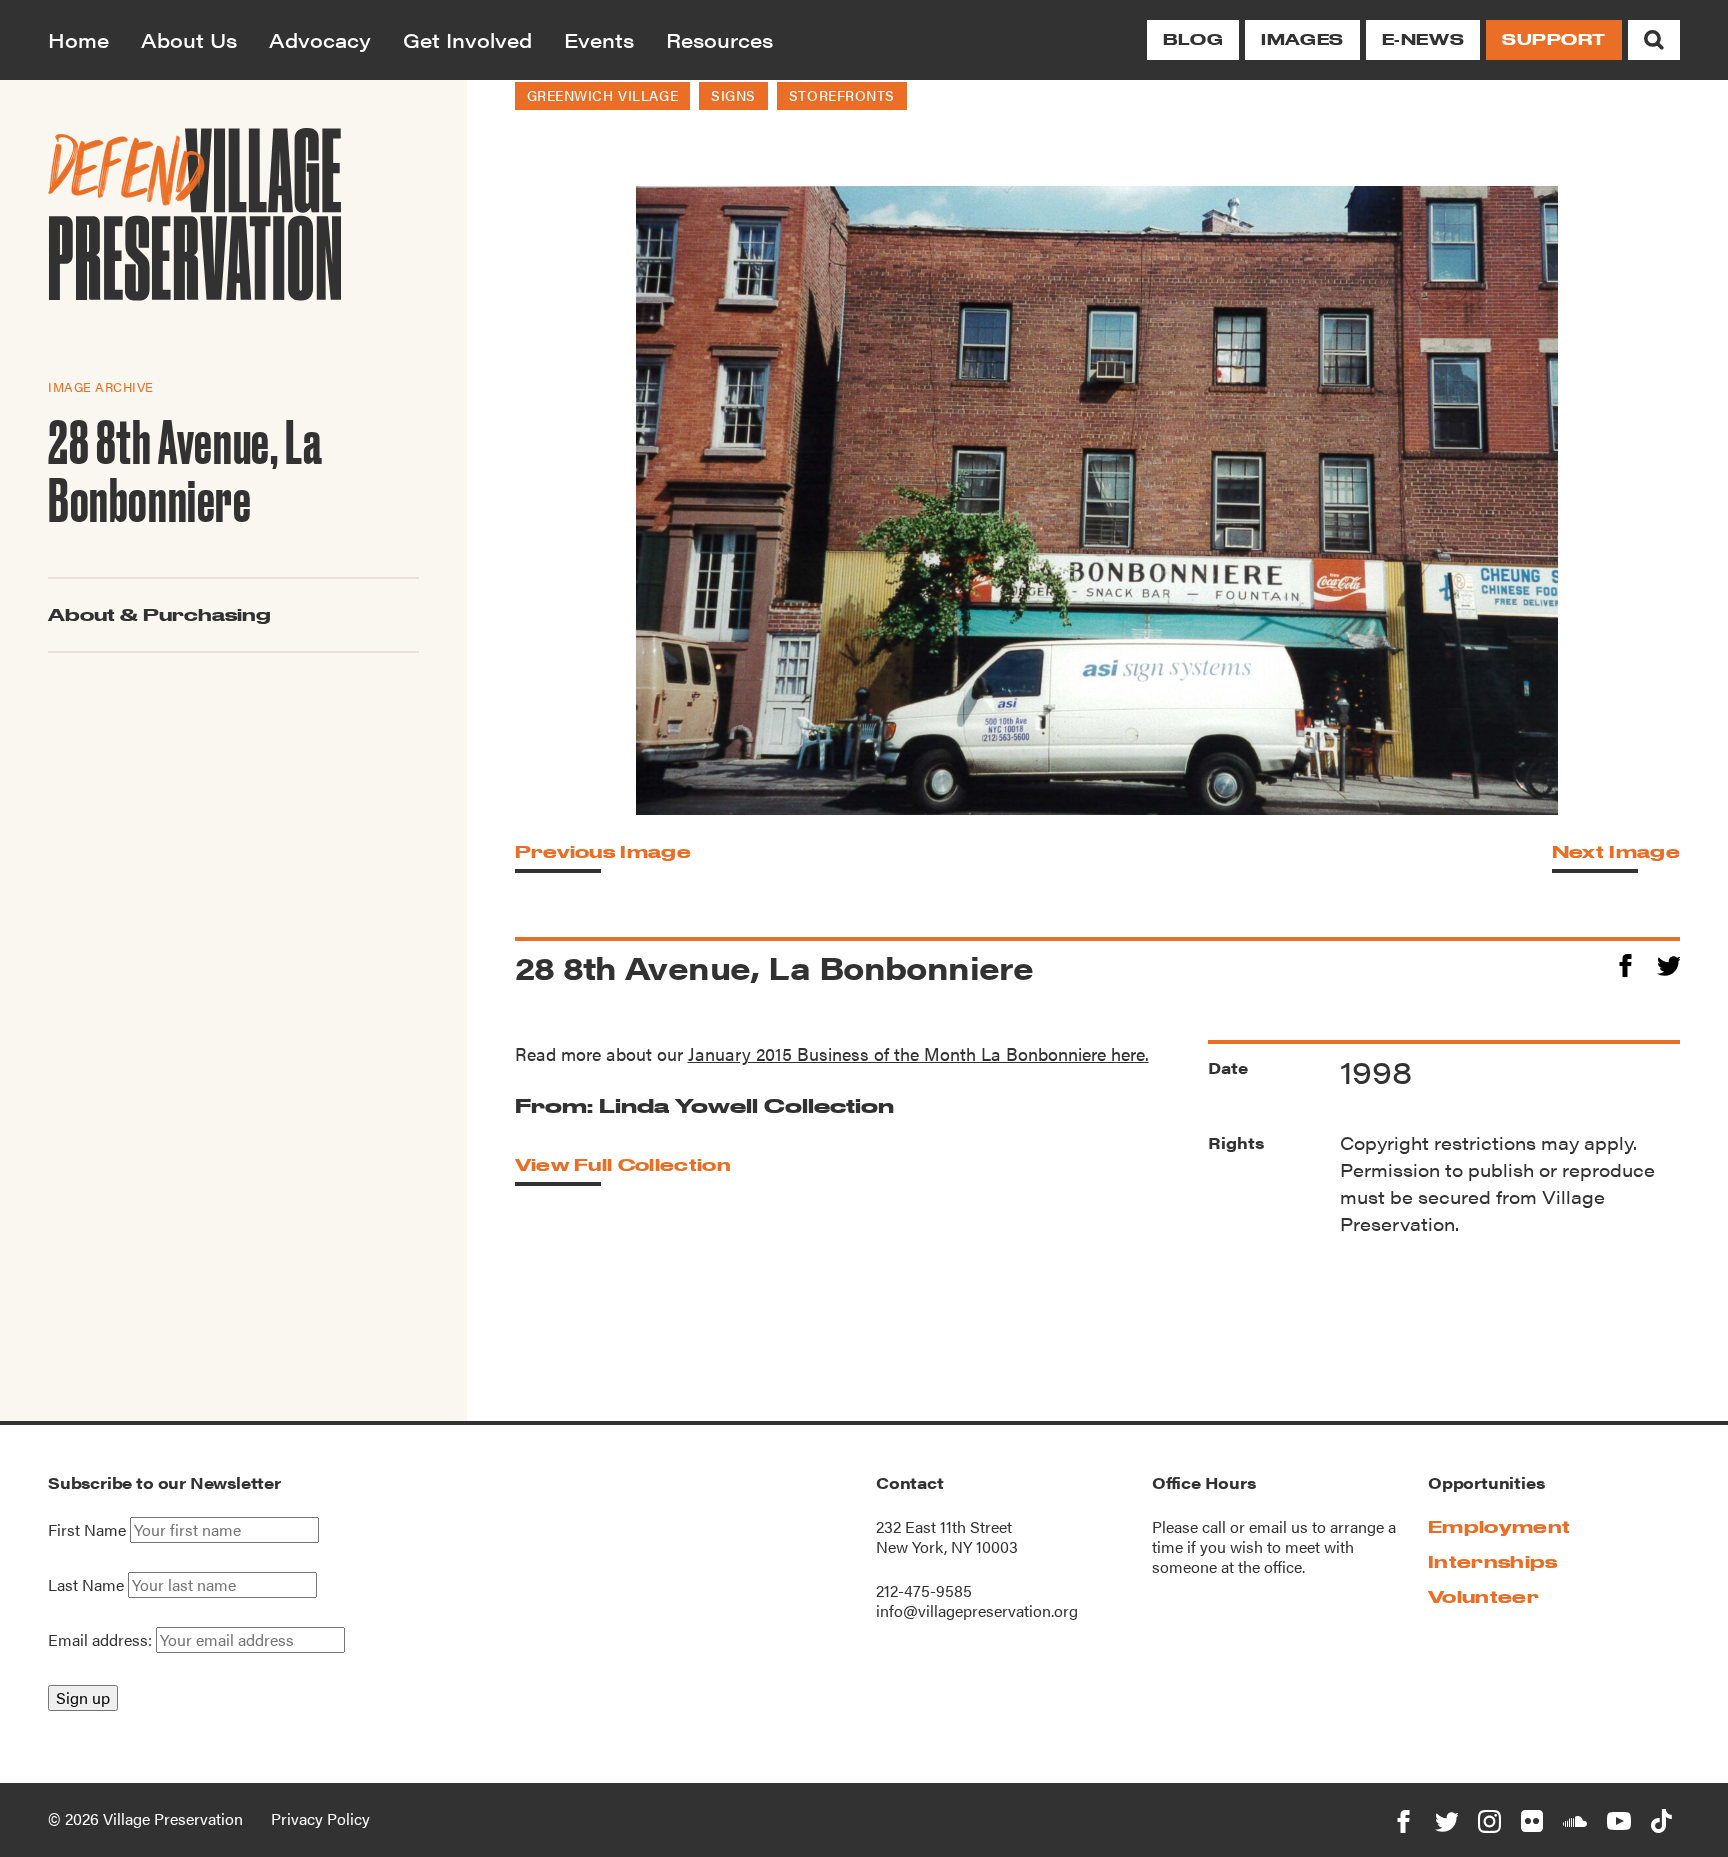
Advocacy (320, 39)
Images (1302, 39)
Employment (1499, 1526)
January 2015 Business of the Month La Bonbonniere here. (918, 1053)
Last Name (86, 1585)
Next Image (1616, 851)
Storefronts (842, 95)
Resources (719, 39)
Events (599, 39)
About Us (189, 39)
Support (1554, 39)
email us (1278, 1526)
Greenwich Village (603, 95)
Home (78, 39)
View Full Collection (623, 1164)
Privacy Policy (320, 1818)
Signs (733, 95)
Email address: (102, 1639)
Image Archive (101, 386)
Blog (1193, 39)
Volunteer (1483, 1596)
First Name (87, 1530)
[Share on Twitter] (1668, 962)
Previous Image (603, 851)
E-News (1423, 39)
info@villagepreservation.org (977, 1610)
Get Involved (467, 39)
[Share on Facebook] (1625, 962)
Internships (1493, 1561)
